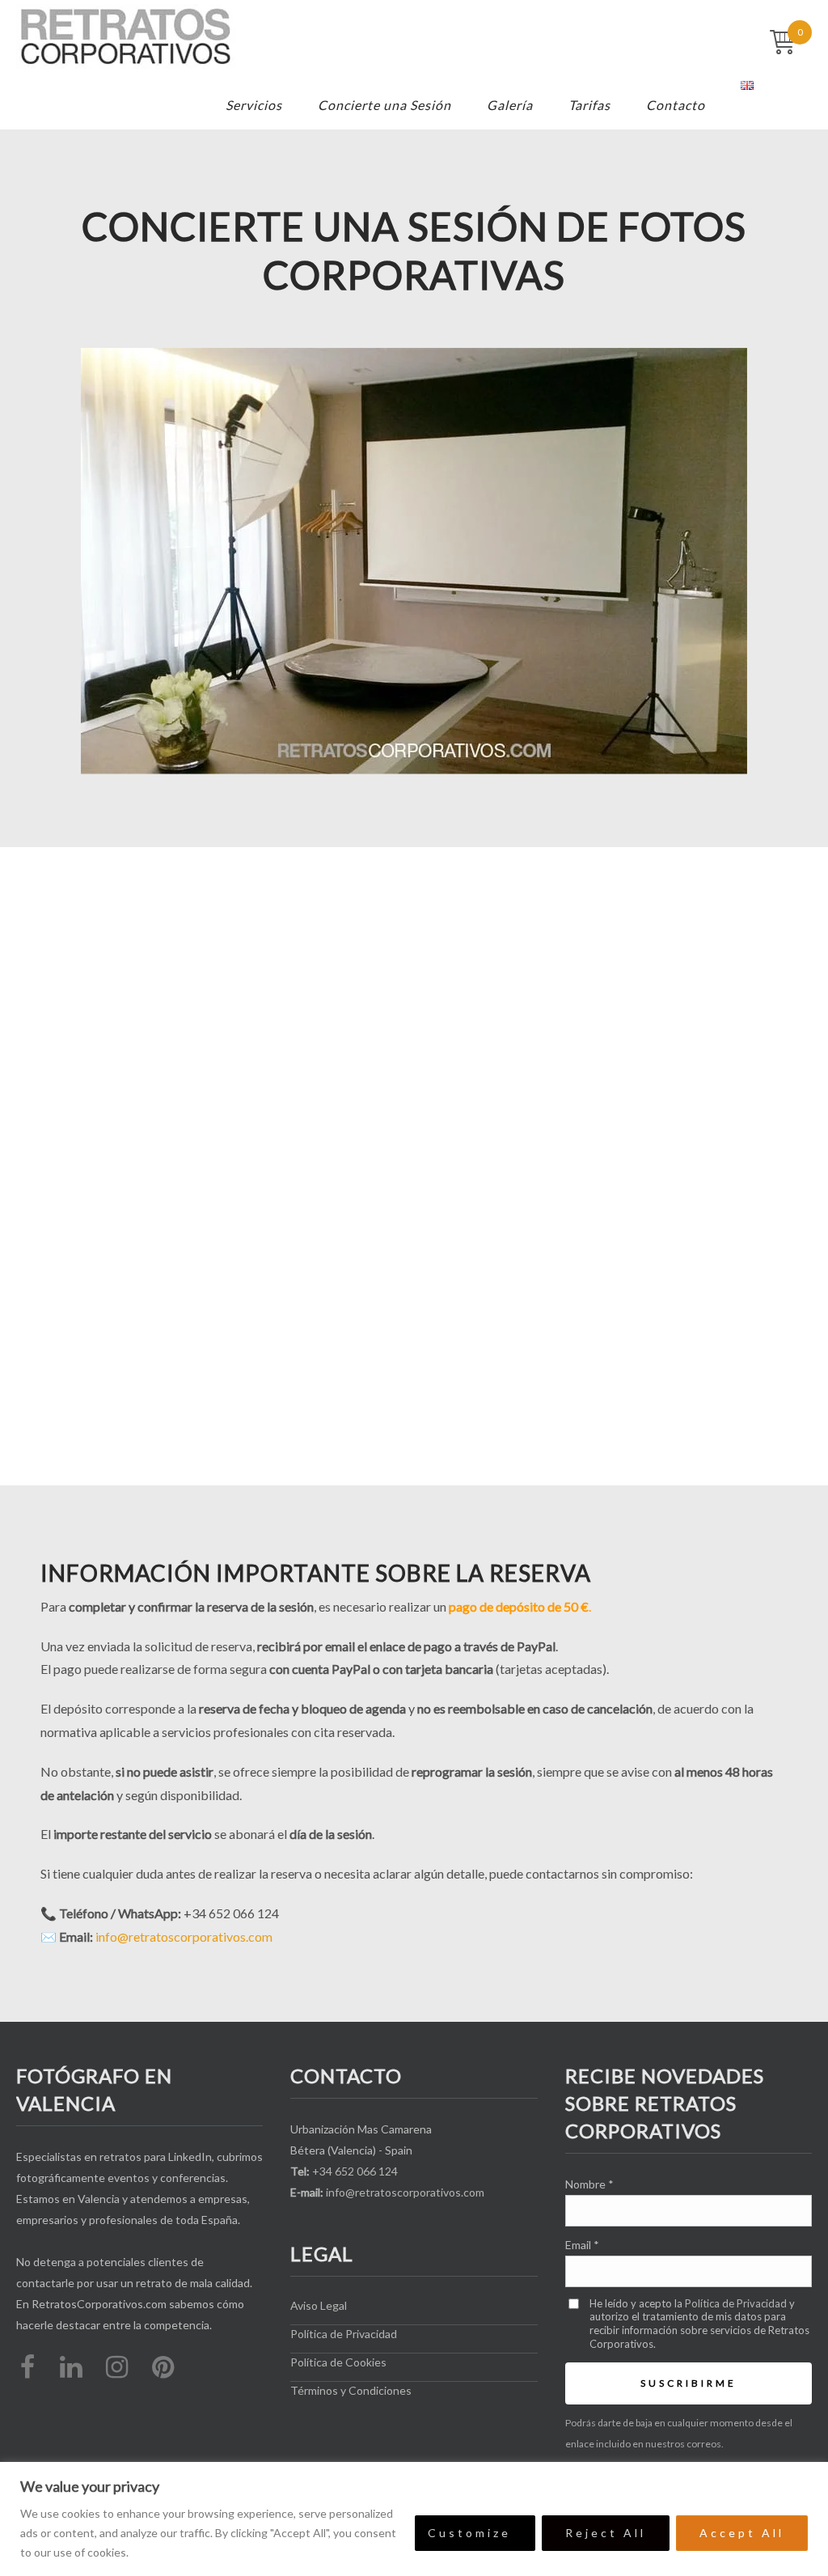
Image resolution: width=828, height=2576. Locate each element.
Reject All (606, 2533)
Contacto (676, 105)
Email (582, 2245)
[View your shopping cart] (783, 44)
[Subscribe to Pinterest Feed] (163, 2370)
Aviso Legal (319, 2305)
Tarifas (589, 105)
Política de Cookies (338, 2362)
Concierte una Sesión (384, 105)
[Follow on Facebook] (28, 2370)
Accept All (742, 2533)
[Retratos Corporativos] (414, 36)
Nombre (589, 2184)
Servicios (254, 105)
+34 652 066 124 (355, 2171)
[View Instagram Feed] (117, 2370)
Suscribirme (689, 2383)
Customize (469, 2533)
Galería (510, 105)
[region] (414, 2519)
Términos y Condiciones (351, 2390)
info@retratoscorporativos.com (184, 1936)
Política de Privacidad (344, 2334)
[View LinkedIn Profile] (71, 2370)
